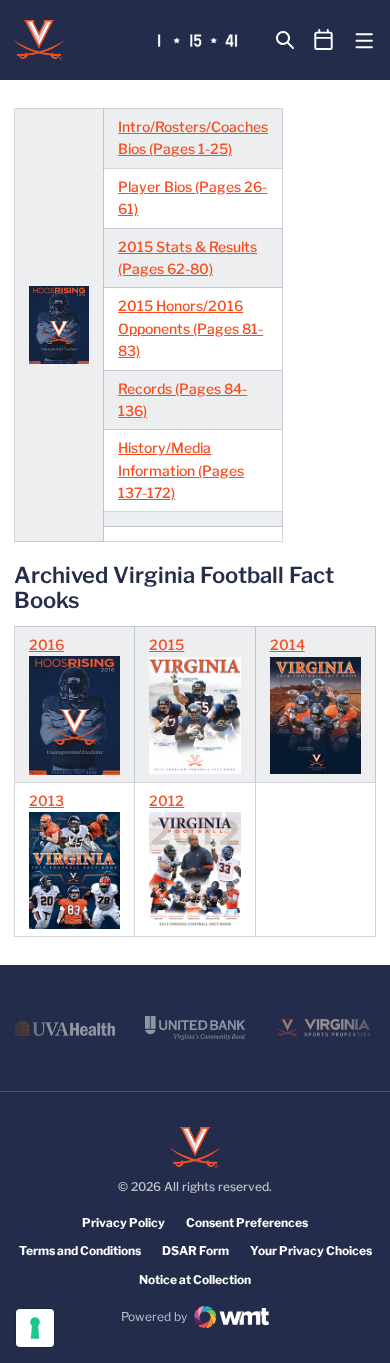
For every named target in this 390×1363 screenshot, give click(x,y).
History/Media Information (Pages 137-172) (181, 470)
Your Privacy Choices (311, 1250)
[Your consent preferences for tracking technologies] (35, 1328)
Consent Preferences (247, 1222)
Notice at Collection (195, 1279)
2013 (46, 800)
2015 (166, 644)
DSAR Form (195, 1250)
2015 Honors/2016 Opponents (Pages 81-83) (190, 328)
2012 (166, 800)
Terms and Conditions (80, 1250)
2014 (287, 644)
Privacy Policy (123, 1222)
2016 (46, 644)
